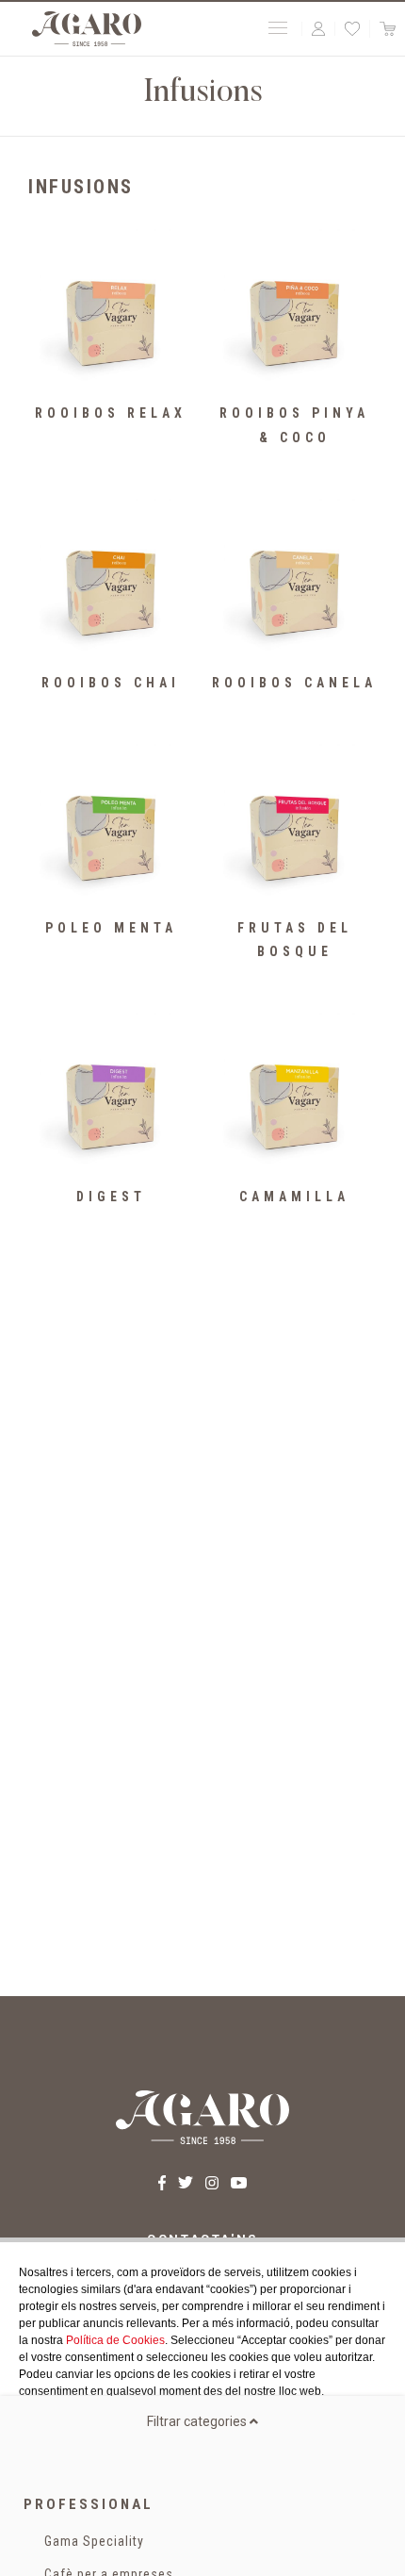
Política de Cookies (115, 2340)
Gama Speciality (94, 2541)
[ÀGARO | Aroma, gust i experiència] (87, 29)
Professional (89, 2504)
